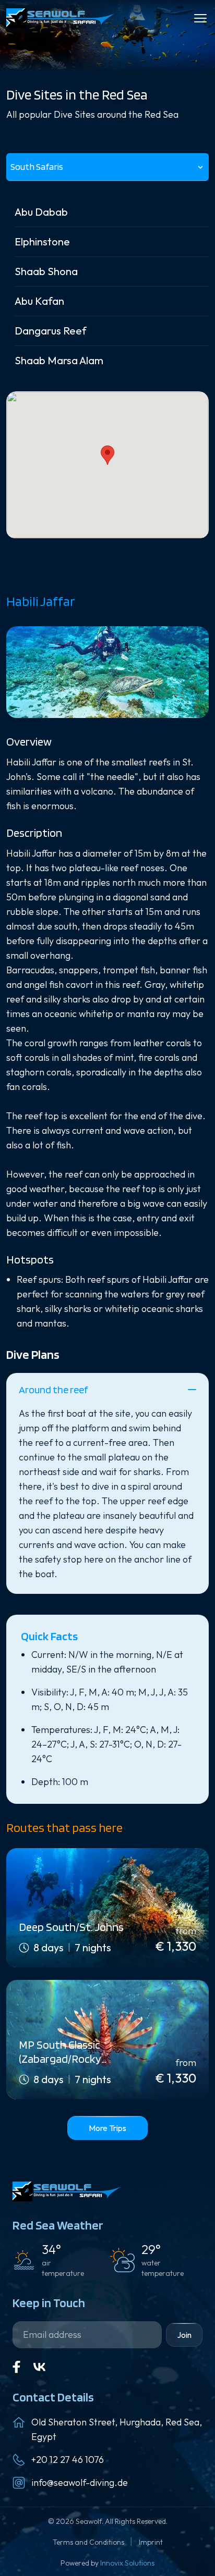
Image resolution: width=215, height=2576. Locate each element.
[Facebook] (17, 2367)
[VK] (40, 2367)
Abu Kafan (39, 301)
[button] (107, 455)
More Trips (107, 2128)
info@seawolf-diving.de (80, 2482)
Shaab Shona (46, 271)
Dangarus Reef (51, 331)
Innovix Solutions (127, 2563)
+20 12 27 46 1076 (68, 2460)
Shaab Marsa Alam (59, 360)
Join (184, 2335)
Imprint (151, 2542)
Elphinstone (42, 241)
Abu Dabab (41, 212)
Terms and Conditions (89, 2542)
